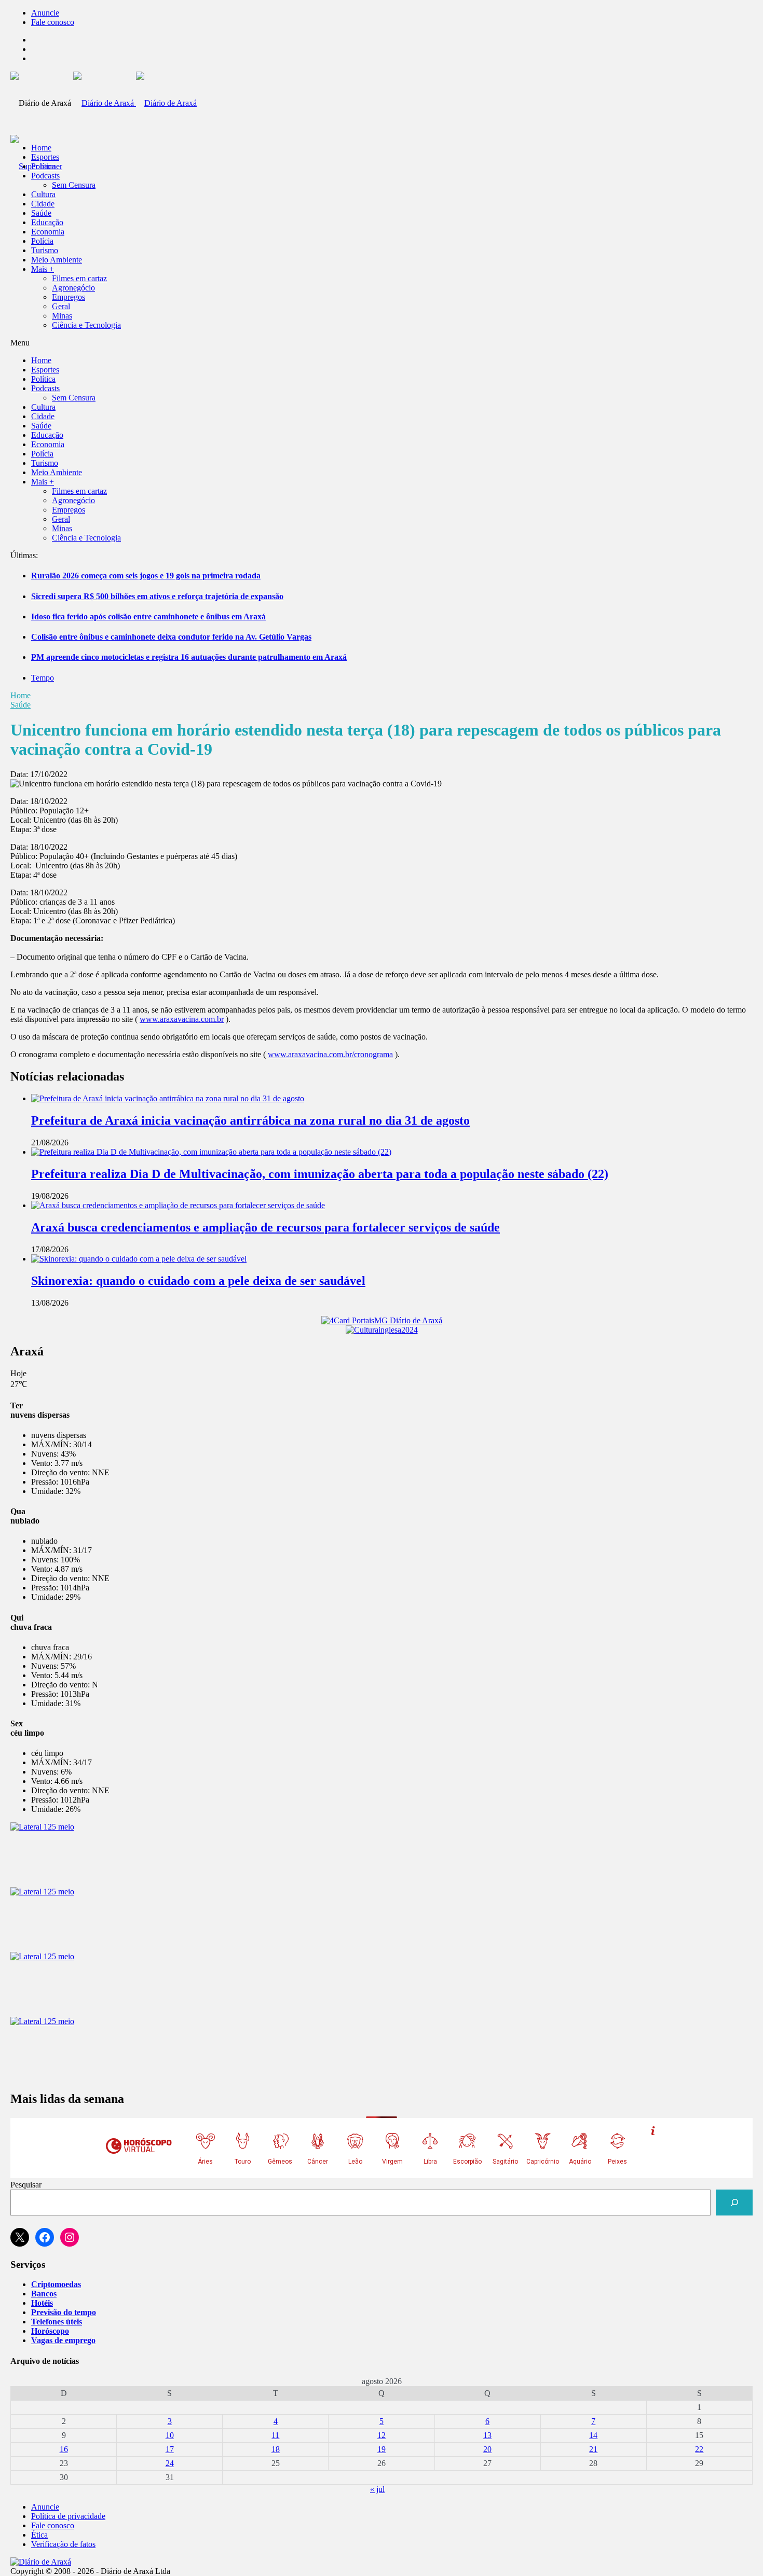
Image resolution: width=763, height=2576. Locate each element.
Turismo (45, 250)
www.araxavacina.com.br (182, 1019)
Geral (61, 306)
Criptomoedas (56, 2284)
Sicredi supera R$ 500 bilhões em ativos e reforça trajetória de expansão (157, 596)
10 (170, 2435)
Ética (39, 2535)
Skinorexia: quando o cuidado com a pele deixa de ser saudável (198, 1281)
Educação (47, 222)
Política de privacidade (68, 2516)
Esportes (45, 157)
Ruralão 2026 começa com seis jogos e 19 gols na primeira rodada (146, 576)
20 (487, 2449)
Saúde (41, 213)
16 (64, 2449)
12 (382, 2435)
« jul (377, 2489)
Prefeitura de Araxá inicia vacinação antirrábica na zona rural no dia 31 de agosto (250, 1120)
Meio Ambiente (57, 260)
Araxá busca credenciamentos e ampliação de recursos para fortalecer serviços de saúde (265, 1227)
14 (593, 2435)
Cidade (43, 204)
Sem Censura (74, 185)
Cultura (43, 194)
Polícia (42, 241)
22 (699, 2449)
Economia (48, 232)
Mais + (43, 269)
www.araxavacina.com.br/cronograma (330, 1054)
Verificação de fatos (63, 2544)
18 (276, 2449)
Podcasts (45, 176)
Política (43, 166)
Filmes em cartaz (79, 278)
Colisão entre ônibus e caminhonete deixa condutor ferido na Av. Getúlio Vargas (171, 637)
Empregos (69, 297)
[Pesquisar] (734, 2202)
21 (593, 2449)
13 (487, 2435)
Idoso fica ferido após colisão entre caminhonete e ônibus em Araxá (148, 617)
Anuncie (45, 13)
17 (170, 2449)
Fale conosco (53, 22)
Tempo (43, 678)
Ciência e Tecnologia (86, 325)
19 (382, 2449)
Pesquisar (26, 2185)
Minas (62, 316)
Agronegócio (73, 288)
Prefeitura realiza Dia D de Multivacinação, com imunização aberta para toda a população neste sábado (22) (320, 1174)
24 (170, 2463)
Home (21, 695)
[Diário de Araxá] (135, 103)
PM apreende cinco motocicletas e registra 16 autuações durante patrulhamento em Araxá (189, 657)
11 (275, 2435)
